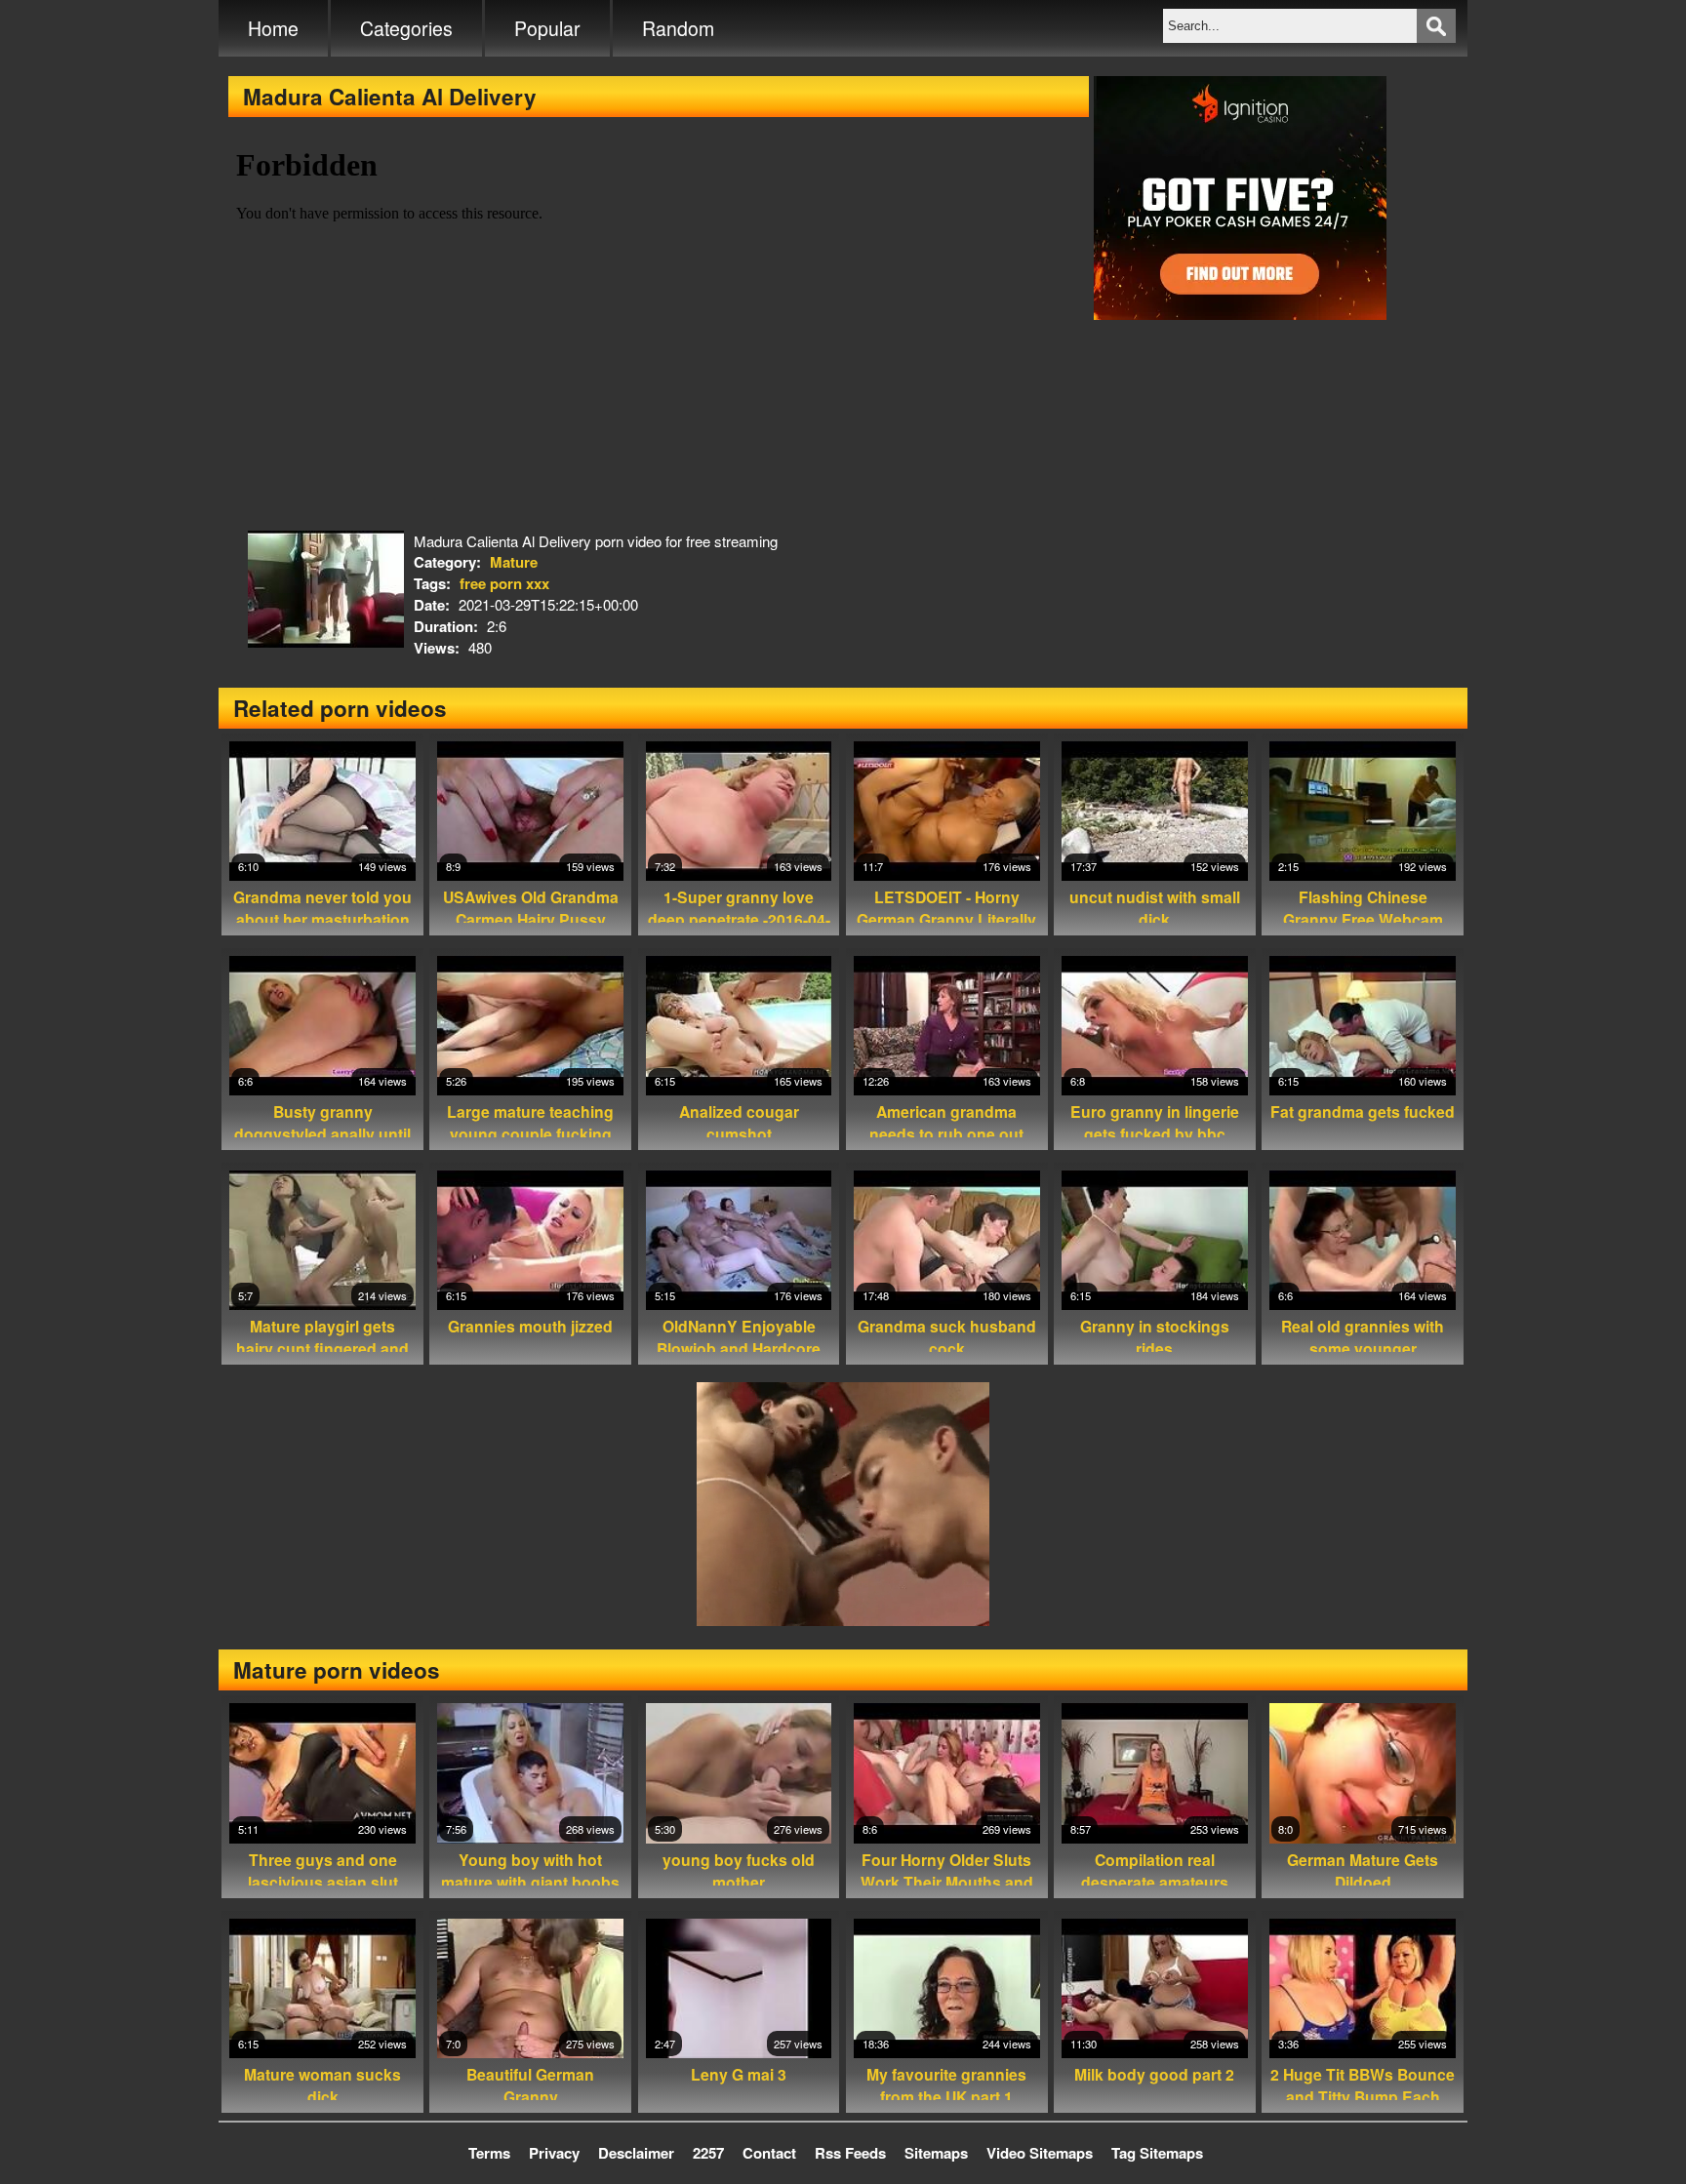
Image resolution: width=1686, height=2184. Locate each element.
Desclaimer (636, 2153)
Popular (547, 28)
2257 (708, 2153)
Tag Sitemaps (1157, 2153)
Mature (514, 562)
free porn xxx (504, 583)
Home (273, 28)
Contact (769, 2153)
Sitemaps (936, 2153)
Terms (489, 2153)
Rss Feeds (850, 2153)
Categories (406, 28)
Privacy (554, 2153)
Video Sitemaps (1040, 2153)
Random (678, 28)
